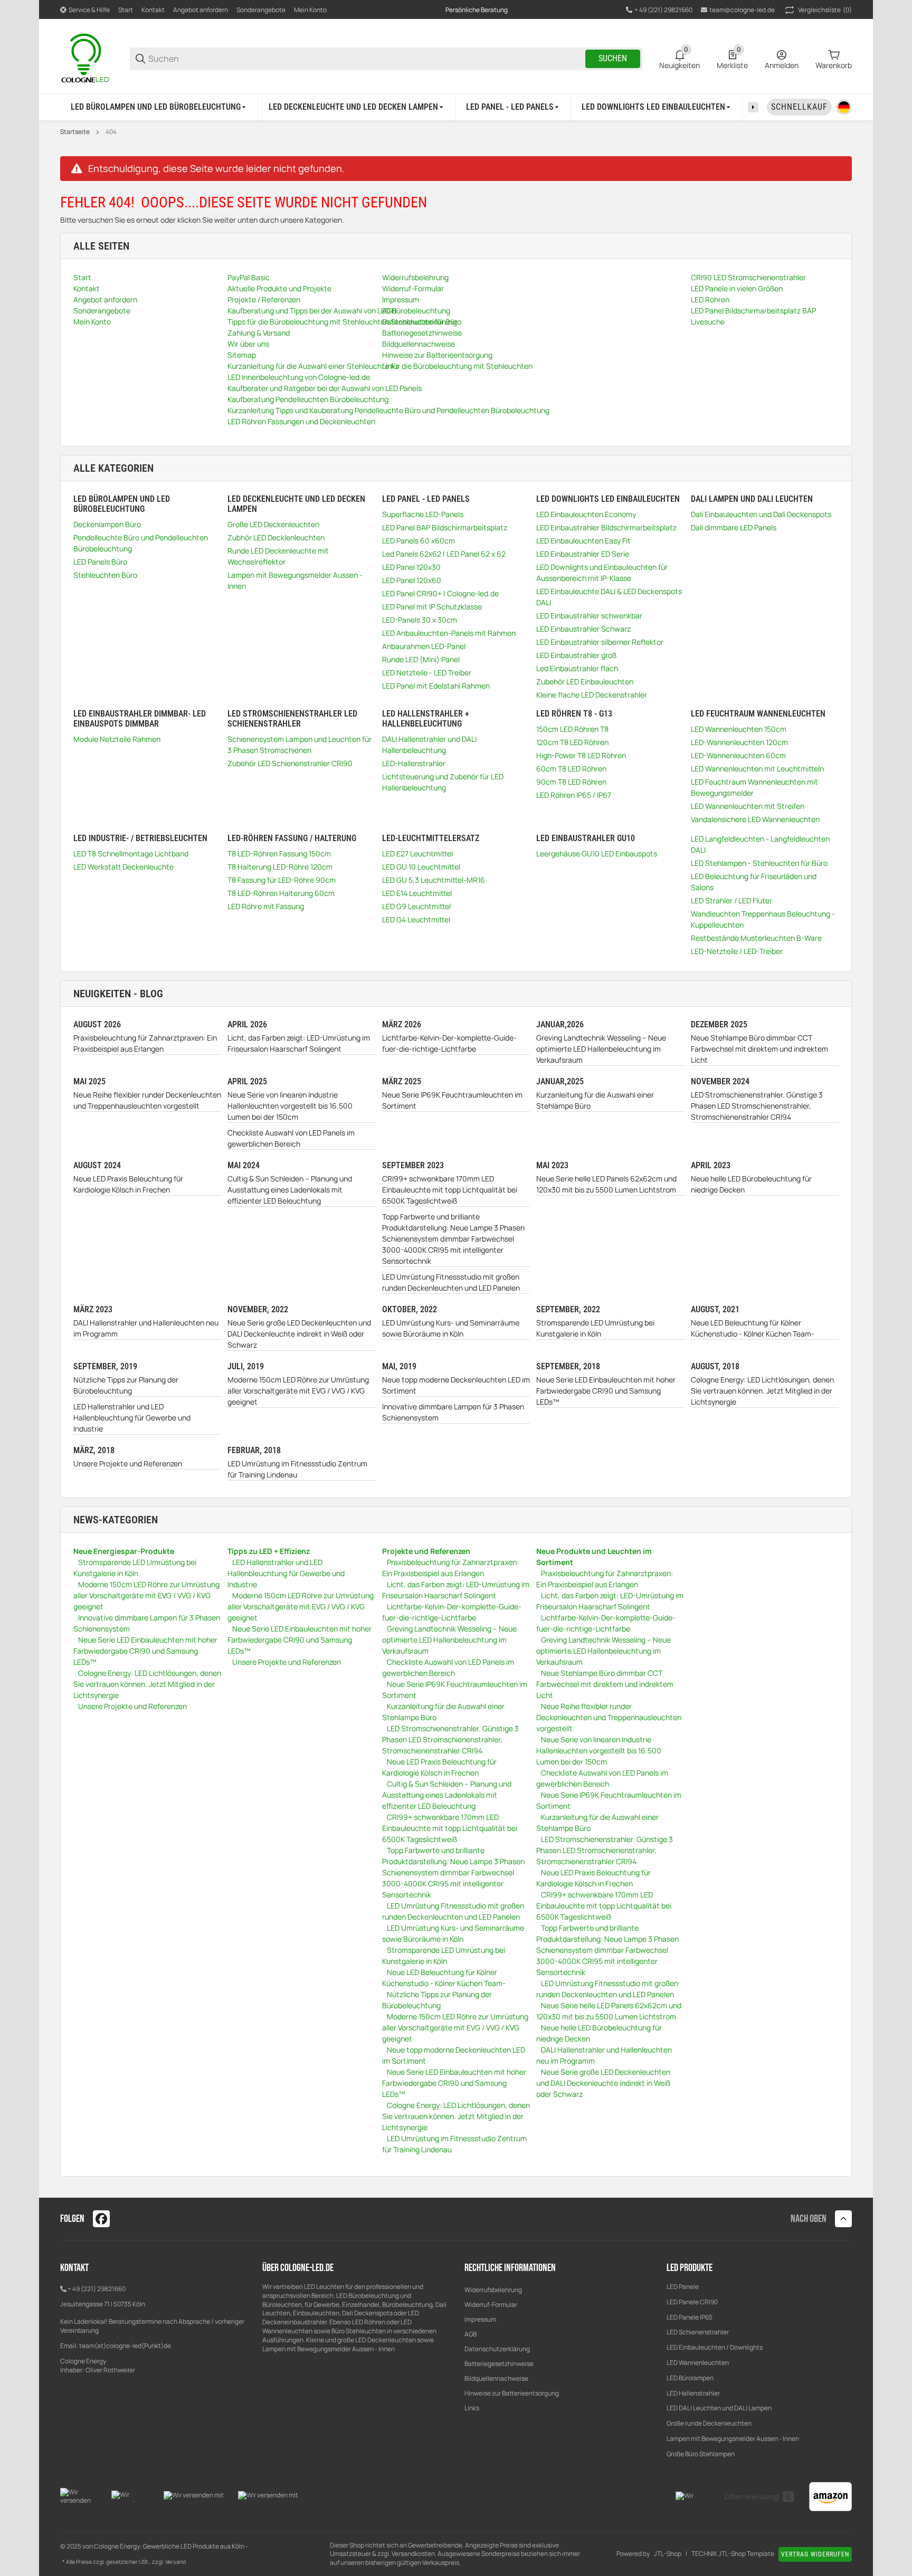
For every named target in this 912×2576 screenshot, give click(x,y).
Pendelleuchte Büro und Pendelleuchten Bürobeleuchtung (141, 543)
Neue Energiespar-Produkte (124, 1551)
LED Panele (683, 2287)
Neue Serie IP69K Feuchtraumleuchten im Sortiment (452, 1100)
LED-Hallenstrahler (414, 763)
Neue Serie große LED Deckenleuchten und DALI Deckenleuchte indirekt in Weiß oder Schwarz (299, 1334)
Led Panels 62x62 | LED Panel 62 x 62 (444, 554)
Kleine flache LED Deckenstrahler (592, 695)
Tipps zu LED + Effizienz (269, 1551)
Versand (175, 2562)
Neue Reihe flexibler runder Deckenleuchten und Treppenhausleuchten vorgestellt (147, 1100)
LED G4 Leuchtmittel (416, 919)
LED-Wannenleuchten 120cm (739, 742)
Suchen (613, 58)
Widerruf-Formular (491, 2305)
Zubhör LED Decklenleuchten (276, 537)
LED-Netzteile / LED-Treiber (737, 951)
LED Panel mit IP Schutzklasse (432, 607)
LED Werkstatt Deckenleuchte (123, 867)
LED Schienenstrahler (698, 2332)
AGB (471, 2334)
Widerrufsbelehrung (493, 2290)
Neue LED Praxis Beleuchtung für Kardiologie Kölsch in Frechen (128, 1184)
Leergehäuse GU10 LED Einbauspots (597, 853)
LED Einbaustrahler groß (576, 655)
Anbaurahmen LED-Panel (424, 646)
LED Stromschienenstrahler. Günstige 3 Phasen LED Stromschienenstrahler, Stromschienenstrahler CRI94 (757, 1106)
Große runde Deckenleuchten (710, 2423)
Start (126, 10)
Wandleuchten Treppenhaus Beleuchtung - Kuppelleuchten (763, 919)
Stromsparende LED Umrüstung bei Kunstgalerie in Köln (595, 1328)
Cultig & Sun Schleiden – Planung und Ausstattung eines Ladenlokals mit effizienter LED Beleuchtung (290, 1190)
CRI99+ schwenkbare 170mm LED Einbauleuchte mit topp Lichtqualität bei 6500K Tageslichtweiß (450, 1190)
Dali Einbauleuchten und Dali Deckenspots (761, 514)
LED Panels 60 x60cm (419, 541)
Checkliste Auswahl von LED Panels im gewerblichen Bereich (291, 1138)
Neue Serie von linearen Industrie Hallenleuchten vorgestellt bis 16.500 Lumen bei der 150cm (290, 1106)
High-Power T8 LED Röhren (581, 755)
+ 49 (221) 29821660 (97, 2289)
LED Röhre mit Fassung (266, 906)
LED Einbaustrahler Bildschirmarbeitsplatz (606, 527)
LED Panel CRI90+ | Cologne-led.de (440, 593)
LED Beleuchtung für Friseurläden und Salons (754, 882)
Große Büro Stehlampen (701, 2454)
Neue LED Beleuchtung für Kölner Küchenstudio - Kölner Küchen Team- (753, 1328)
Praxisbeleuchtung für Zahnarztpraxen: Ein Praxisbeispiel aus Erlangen (145, 1043)
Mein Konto (310, 10)
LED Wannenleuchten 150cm (739, 729)
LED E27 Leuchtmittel (417, 853)
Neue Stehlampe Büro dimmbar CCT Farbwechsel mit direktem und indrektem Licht (759, 1049)
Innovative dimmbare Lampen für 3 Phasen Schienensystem (453, 1412)
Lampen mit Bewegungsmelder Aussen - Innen (295, 580)
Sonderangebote (261, 10)
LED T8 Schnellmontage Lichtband (131, 853)
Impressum (480, 2319)
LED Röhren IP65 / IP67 (574, 795)
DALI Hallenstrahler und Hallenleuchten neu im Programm (146, 1328)
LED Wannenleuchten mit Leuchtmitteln (757, 769)
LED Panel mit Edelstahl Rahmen (436, 686)
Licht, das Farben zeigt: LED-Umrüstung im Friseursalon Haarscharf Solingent (299, 1043)
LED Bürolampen (690, 2378)
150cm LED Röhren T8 (572, 729)
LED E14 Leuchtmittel (417, 893)
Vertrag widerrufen (815, 2554)
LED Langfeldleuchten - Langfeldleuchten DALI (760, 844)
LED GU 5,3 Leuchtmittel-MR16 (434, 880)
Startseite (75, 132)
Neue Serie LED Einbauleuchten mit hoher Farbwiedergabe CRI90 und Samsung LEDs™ (606, 1391)
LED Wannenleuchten (698, 2363)
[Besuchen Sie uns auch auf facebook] (101, 2219)
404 (111, 132)
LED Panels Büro (100, 562)
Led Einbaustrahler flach (577, 668)
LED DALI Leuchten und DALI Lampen (719, 2408)
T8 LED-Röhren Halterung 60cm (281, 893)
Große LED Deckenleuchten (273, 524)
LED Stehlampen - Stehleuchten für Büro (759, 863)
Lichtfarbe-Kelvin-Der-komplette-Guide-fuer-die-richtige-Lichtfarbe (449, 1043)
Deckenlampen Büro (107, 524)
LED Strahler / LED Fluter (731, 900)
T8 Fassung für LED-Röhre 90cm (282, 880)
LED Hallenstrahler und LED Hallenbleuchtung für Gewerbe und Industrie (132, 1418)
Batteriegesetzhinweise (499, 2364)
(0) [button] (825, 10)
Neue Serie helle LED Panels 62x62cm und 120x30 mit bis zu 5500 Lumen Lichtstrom (606, 1184)
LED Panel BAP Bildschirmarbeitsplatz (445, 527)
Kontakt (153, 10)
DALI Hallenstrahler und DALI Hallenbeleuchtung (429, 745)
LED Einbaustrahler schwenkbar (589, 616)
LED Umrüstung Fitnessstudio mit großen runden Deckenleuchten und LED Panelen (451, 1282)
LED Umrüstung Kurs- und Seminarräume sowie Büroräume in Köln (451, 1328)
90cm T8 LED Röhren (571, 782)
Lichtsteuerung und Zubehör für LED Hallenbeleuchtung (443, 782)
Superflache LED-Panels (423, 514)
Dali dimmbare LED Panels (734, 527)
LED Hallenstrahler (693, 2393)
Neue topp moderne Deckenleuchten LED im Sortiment (456, 1385)
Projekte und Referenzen (426, 1551)
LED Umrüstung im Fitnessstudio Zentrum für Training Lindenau (297, 1469)
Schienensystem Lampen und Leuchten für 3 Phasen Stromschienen (300, 745)
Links (472, 2408)
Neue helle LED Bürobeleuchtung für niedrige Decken (751, 1184)
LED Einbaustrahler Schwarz (583, 629)
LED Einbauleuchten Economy (586, 514)
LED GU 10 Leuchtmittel (421, 867)
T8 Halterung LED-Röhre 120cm (280, 867)
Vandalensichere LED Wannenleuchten (755, 819)
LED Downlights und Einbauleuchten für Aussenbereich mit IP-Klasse (602, 573)
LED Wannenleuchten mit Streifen (748, 806)
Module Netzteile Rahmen (117, 739)
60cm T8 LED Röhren (571, 769)
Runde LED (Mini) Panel (421, 659)
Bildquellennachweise (496, 2378)
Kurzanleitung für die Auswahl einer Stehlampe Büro (595, 1100)
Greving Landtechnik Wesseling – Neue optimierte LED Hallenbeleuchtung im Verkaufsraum (601, 1049)
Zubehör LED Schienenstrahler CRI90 (290, 763)
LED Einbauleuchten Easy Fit (583, 541)
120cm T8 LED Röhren (572, 742)
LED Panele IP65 (690, 2317)
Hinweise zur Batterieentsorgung (512, 2393)
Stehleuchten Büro (105, 575)
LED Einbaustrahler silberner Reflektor (600, 642)
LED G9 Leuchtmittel (416, 906)
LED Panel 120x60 (412, 580)
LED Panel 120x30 (411, 567)
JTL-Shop (668, 2554)
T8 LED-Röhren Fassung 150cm (279, 853)
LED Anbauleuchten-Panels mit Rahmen (449, 633)
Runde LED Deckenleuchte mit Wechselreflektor (278, 556)
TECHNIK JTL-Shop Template (733, 2554)
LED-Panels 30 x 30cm (420, 620)
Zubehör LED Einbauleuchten (585, 681)
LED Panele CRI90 (692, 2302)
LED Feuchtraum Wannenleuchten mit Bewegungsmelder (754, 787)
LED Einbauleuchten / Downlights (715, 2347)
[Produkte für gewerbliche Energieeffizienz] (87, 58)
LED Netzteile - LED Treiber (427, 672)
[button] (843, 2219)
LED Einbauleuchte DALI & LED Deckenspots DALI (609, 597)
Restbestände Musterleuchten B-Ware (756, 938)
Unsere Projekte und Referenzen (128, 1463)
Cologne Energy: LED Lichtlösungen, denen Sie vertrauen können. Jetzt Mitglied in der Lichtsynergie (762, 1391)
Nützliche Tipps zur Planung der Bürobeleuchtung (126, 1385)
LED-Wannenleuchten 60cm (738, 755)
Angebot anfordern (201, 10)
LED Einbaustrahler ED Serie (583, 554)
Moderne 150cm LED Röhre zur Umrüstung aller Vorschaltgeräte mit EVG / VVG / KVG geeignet (298, 1391)
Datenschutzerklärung (497, 2349)
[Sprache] (844, 107)
